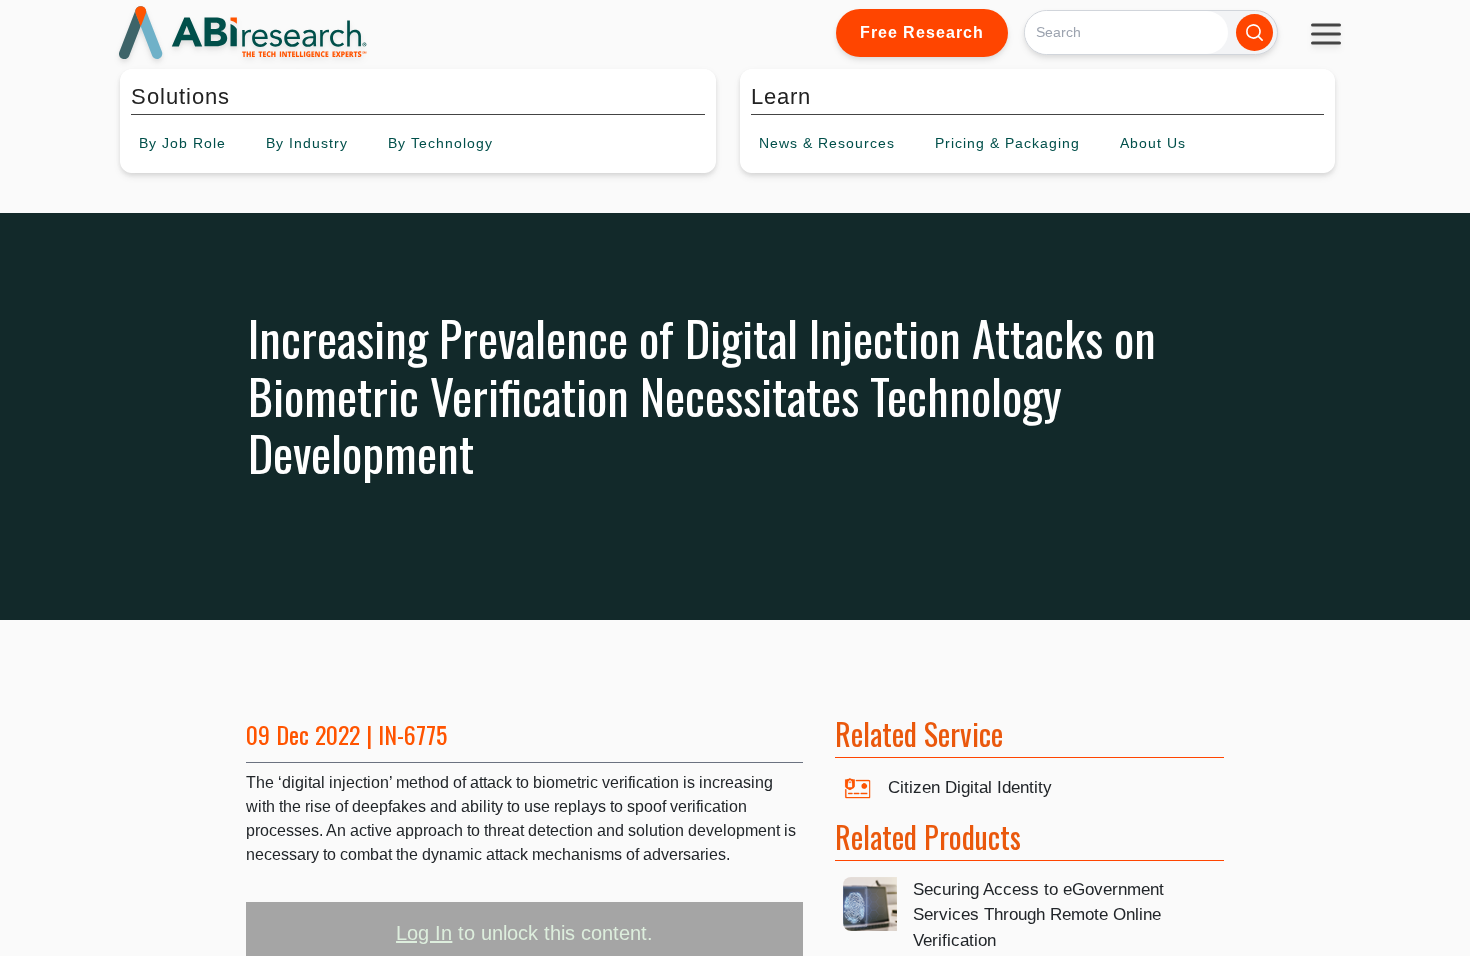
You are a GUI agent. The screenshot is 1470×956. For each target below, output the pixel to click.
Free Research (922, 32)
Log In (424, 933)
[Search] (1254, 32)
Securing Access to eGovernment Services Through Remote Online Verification (1038, 915)
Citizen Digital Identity (970, 787)
